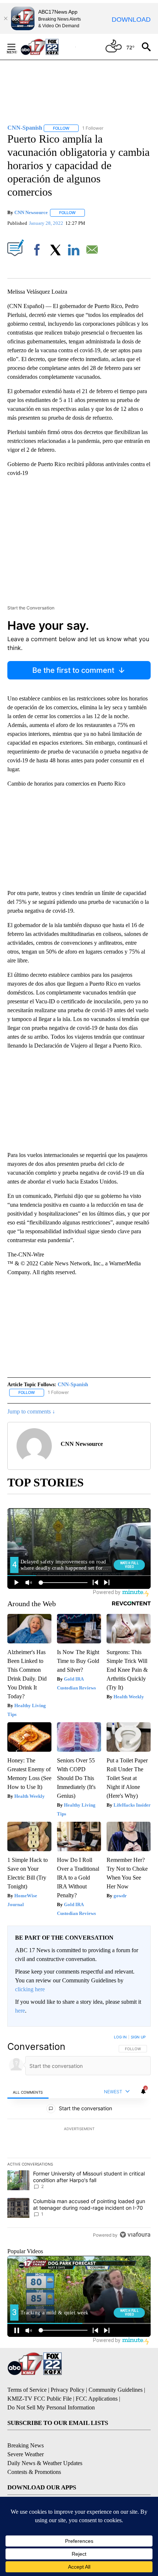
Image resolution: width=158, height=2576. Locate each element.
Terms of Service (27, 2390)
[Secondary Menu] (17, 47)
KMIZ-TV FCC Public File (39, 2399)
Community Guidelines (116, 2390)
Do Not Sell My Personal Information (51, 2407)
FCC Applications (97, 2399)
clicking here (30, 1989)
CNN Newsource (31, 212)
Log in (120, 2037)
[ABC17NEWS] (48, 47)
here (20, 2011)
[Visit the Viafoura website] (135, 2235)
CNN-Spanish (73, 1385)
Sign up (138, 2037)
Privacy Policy (68, 2390)
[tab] (28, 2092)
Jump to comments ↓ (31, 1411)
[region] (79, 2138)
